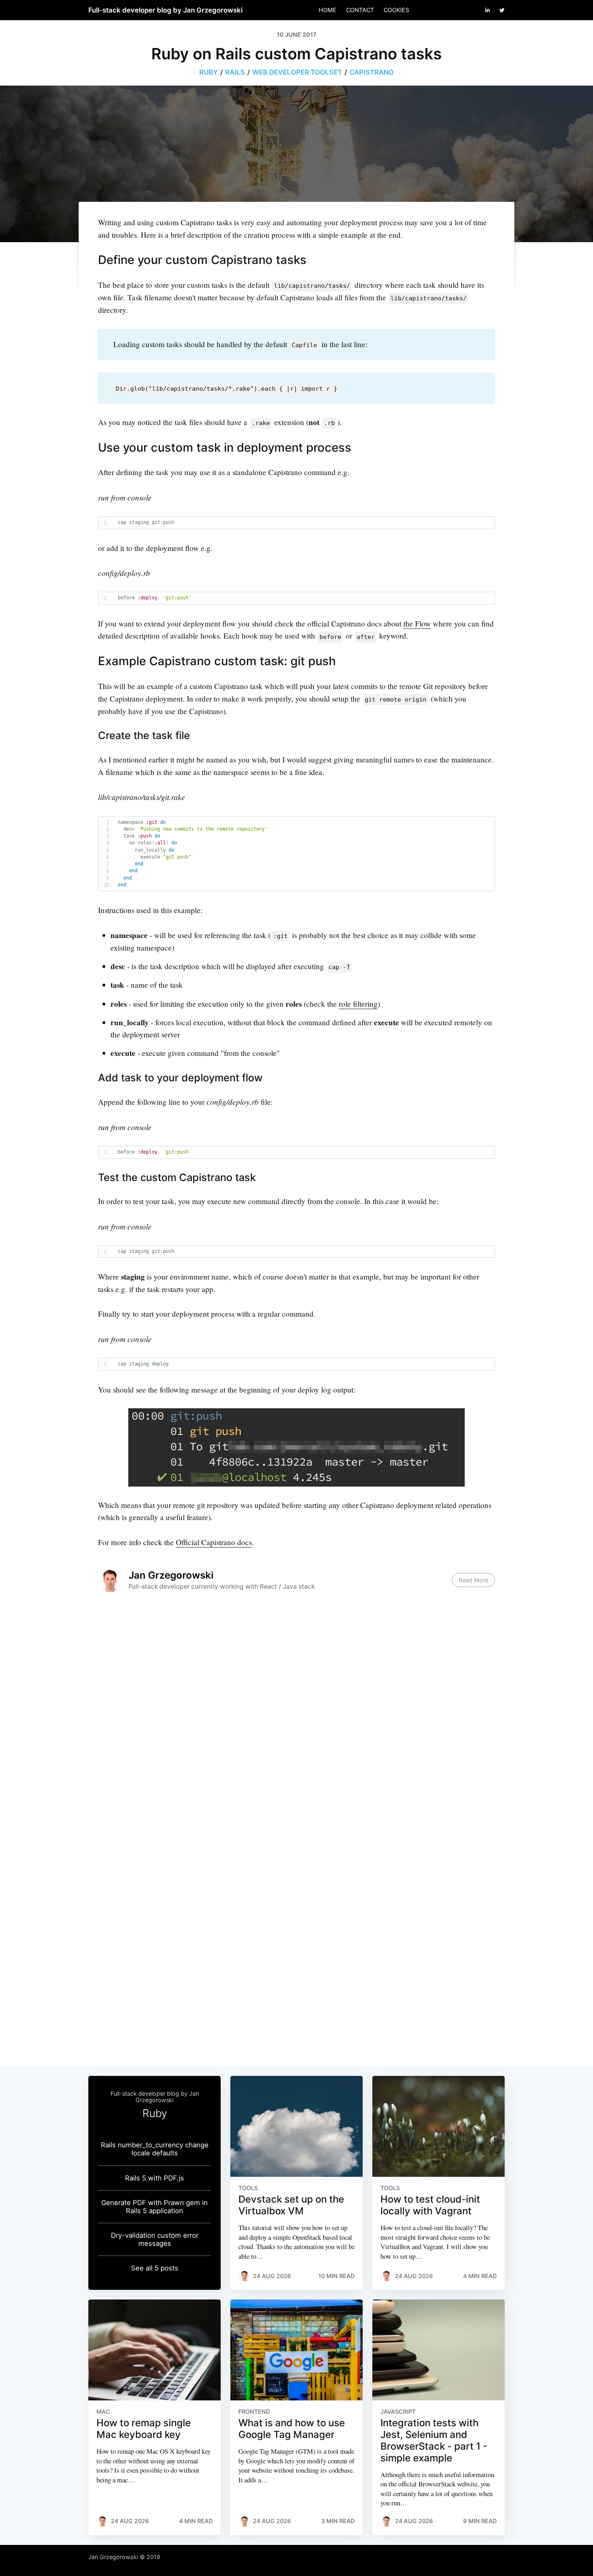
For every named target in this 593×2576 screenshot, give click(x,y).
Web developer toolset (297, 72)
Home (328, 10)
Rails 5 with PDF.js (155, 2178)
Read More (473, 1580)
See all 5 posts (155, 2268)
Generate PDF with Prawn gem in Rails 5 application (155, 2207)
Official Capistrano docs (214, 1542)
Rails (235, 72)
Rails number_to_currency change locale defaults (155, 2149)
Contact (360, 10)
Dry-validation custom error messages (155, 2239)
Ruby (209, 72)
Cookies (396, 10)
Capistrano (372, 72)
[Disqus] (296, 1722)
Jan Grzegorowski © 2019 (124, 2557)
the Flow (417, 623)
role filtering (358, 1004)
